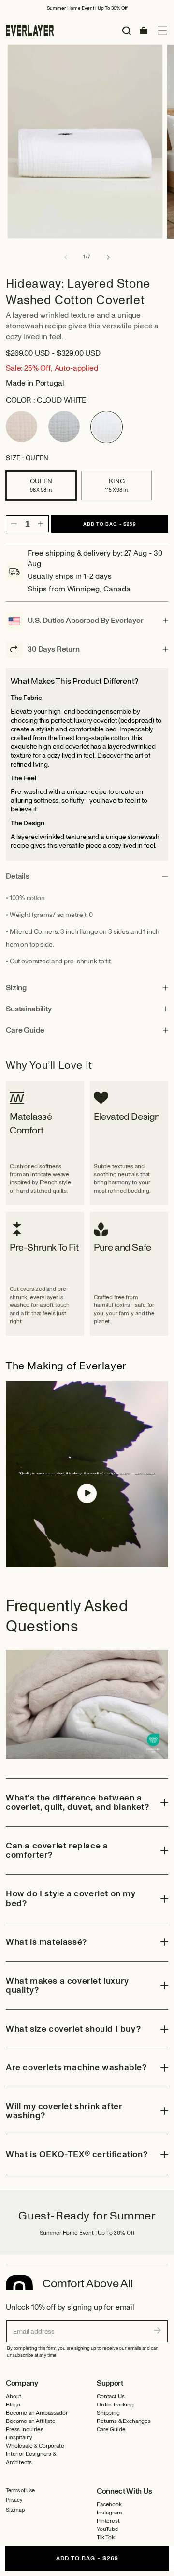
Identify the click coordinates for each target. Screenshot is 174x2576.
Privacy (14, 2500)
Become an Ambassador (37, 2413)
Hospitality (19, 2438)
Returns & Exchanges (124, 2421)
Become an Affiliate (31, 2421)
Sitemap (15, 2510)
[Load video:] (87, 1474)
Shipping (108, 2413)
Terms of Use (20, 2491)
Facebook (109, 2505)
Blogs (13, 2405)
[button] (162, 31)
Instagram (109, 2513)
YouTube (108, 2529)
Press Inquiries (25, 2429)
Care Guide (111, 2429)
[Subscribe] (158, 2330)
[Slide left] (66, 257)
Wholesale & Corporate (35, 2446)
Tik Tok (106, 2537)
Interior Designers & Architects (31, 2458)
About (14, 2397)
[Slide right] (108, 257)
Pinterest (108, 2521)
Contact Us (110, 2397)
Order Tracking (115, 2405)
